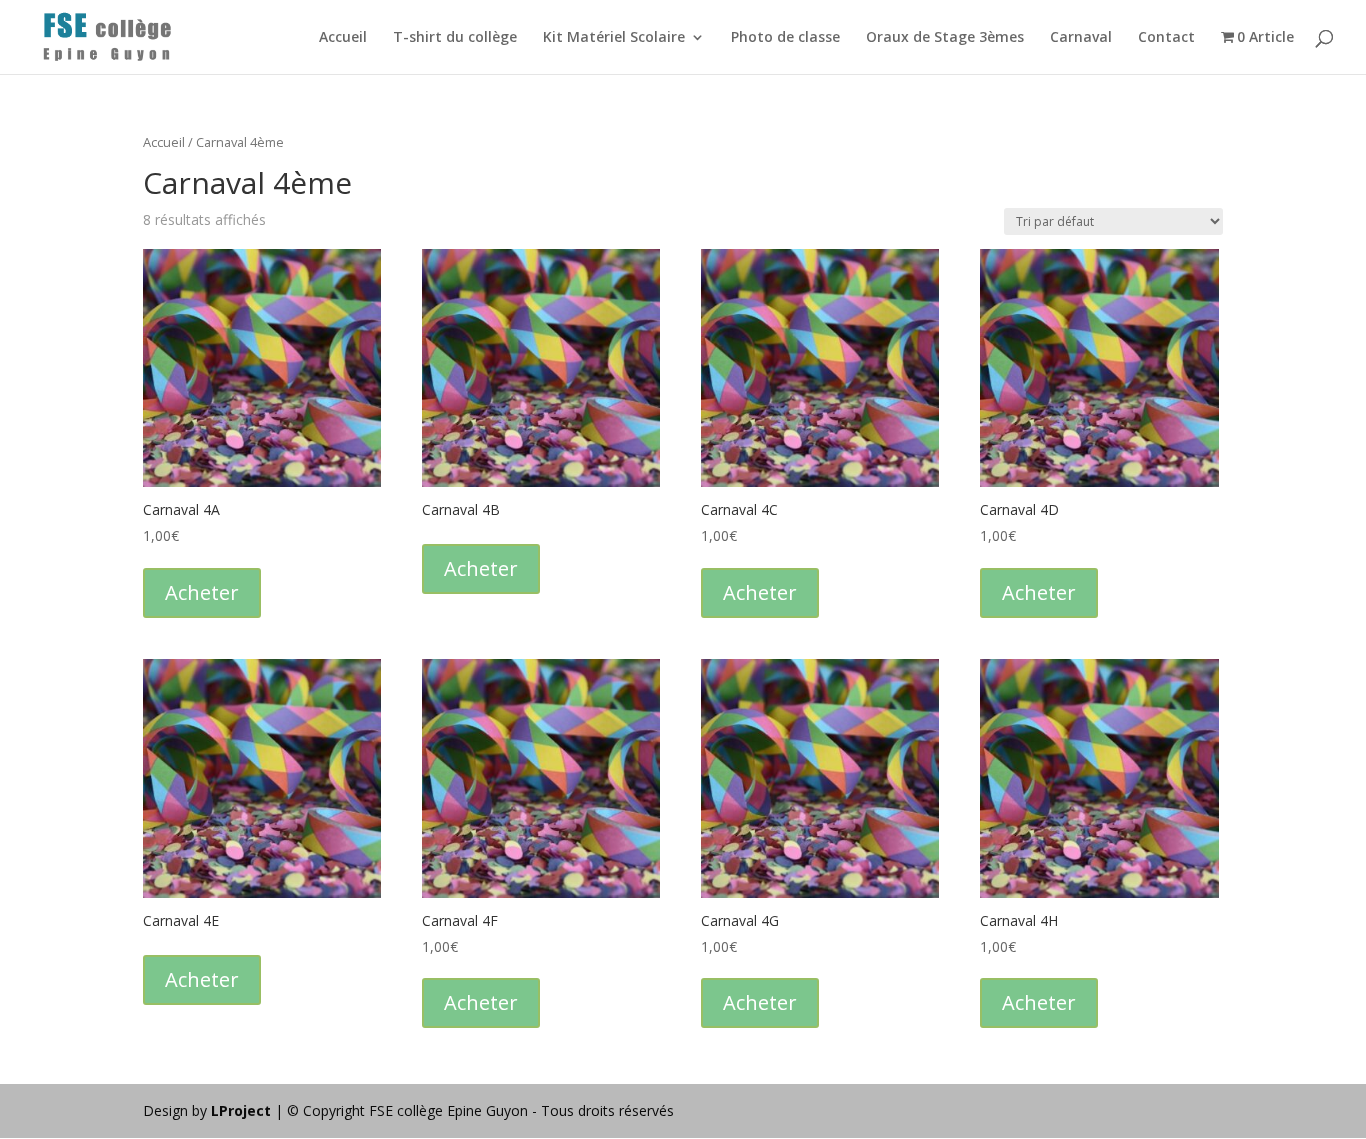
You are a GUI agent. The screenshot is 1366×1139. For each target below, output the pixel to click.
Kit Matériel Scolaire (614, 38)
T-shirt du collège (455, 38)
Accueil (343, 38)
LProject (243, 1110)
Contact (1166, 38)
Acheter (202, 592)
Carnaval (1081, 38)
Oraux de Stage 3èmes (945, 38)
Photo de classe (785, 38)
